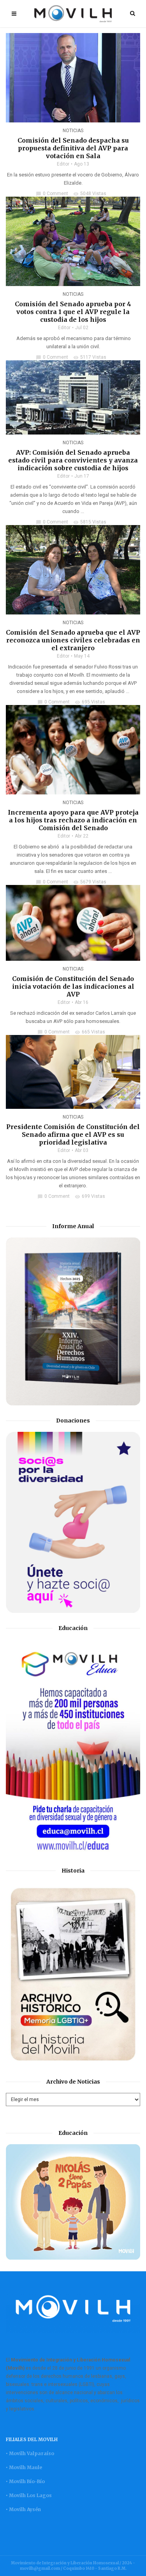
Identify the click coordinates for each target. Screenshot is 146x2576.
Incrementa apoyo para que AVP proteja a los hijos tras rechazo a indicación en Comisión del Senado (73, 820)
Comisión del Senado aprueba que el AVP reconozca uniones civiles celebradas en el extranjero (73, 640)
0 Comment (52, 194)
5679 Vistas (90, 882)
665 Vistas (90, 1032)
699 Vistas (90, 1196)
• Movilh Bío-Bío (25, 2481)
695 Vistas (90, 702)
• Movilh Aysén (23, 2509)
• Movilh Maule (24, 2467)
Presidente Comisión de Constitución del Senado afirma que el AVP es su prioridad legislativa (73, 1134)
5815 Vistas (90, 522)
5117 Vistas (90, 357)
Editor (63, 164)
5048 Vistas (90, 194)
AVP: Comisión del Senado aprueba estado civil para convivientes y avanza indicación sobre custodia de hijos (73, 460)
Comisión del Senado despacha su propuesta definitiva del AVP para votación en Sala (73, 148)
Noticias (73, 131)
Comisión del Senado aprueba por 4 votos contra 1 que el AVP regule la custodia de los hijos (73, 312)
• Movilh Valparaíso (30, 2453)
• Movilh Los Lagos (29, 2495)
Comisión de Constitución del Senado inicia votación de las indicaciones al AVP (73, 986)
